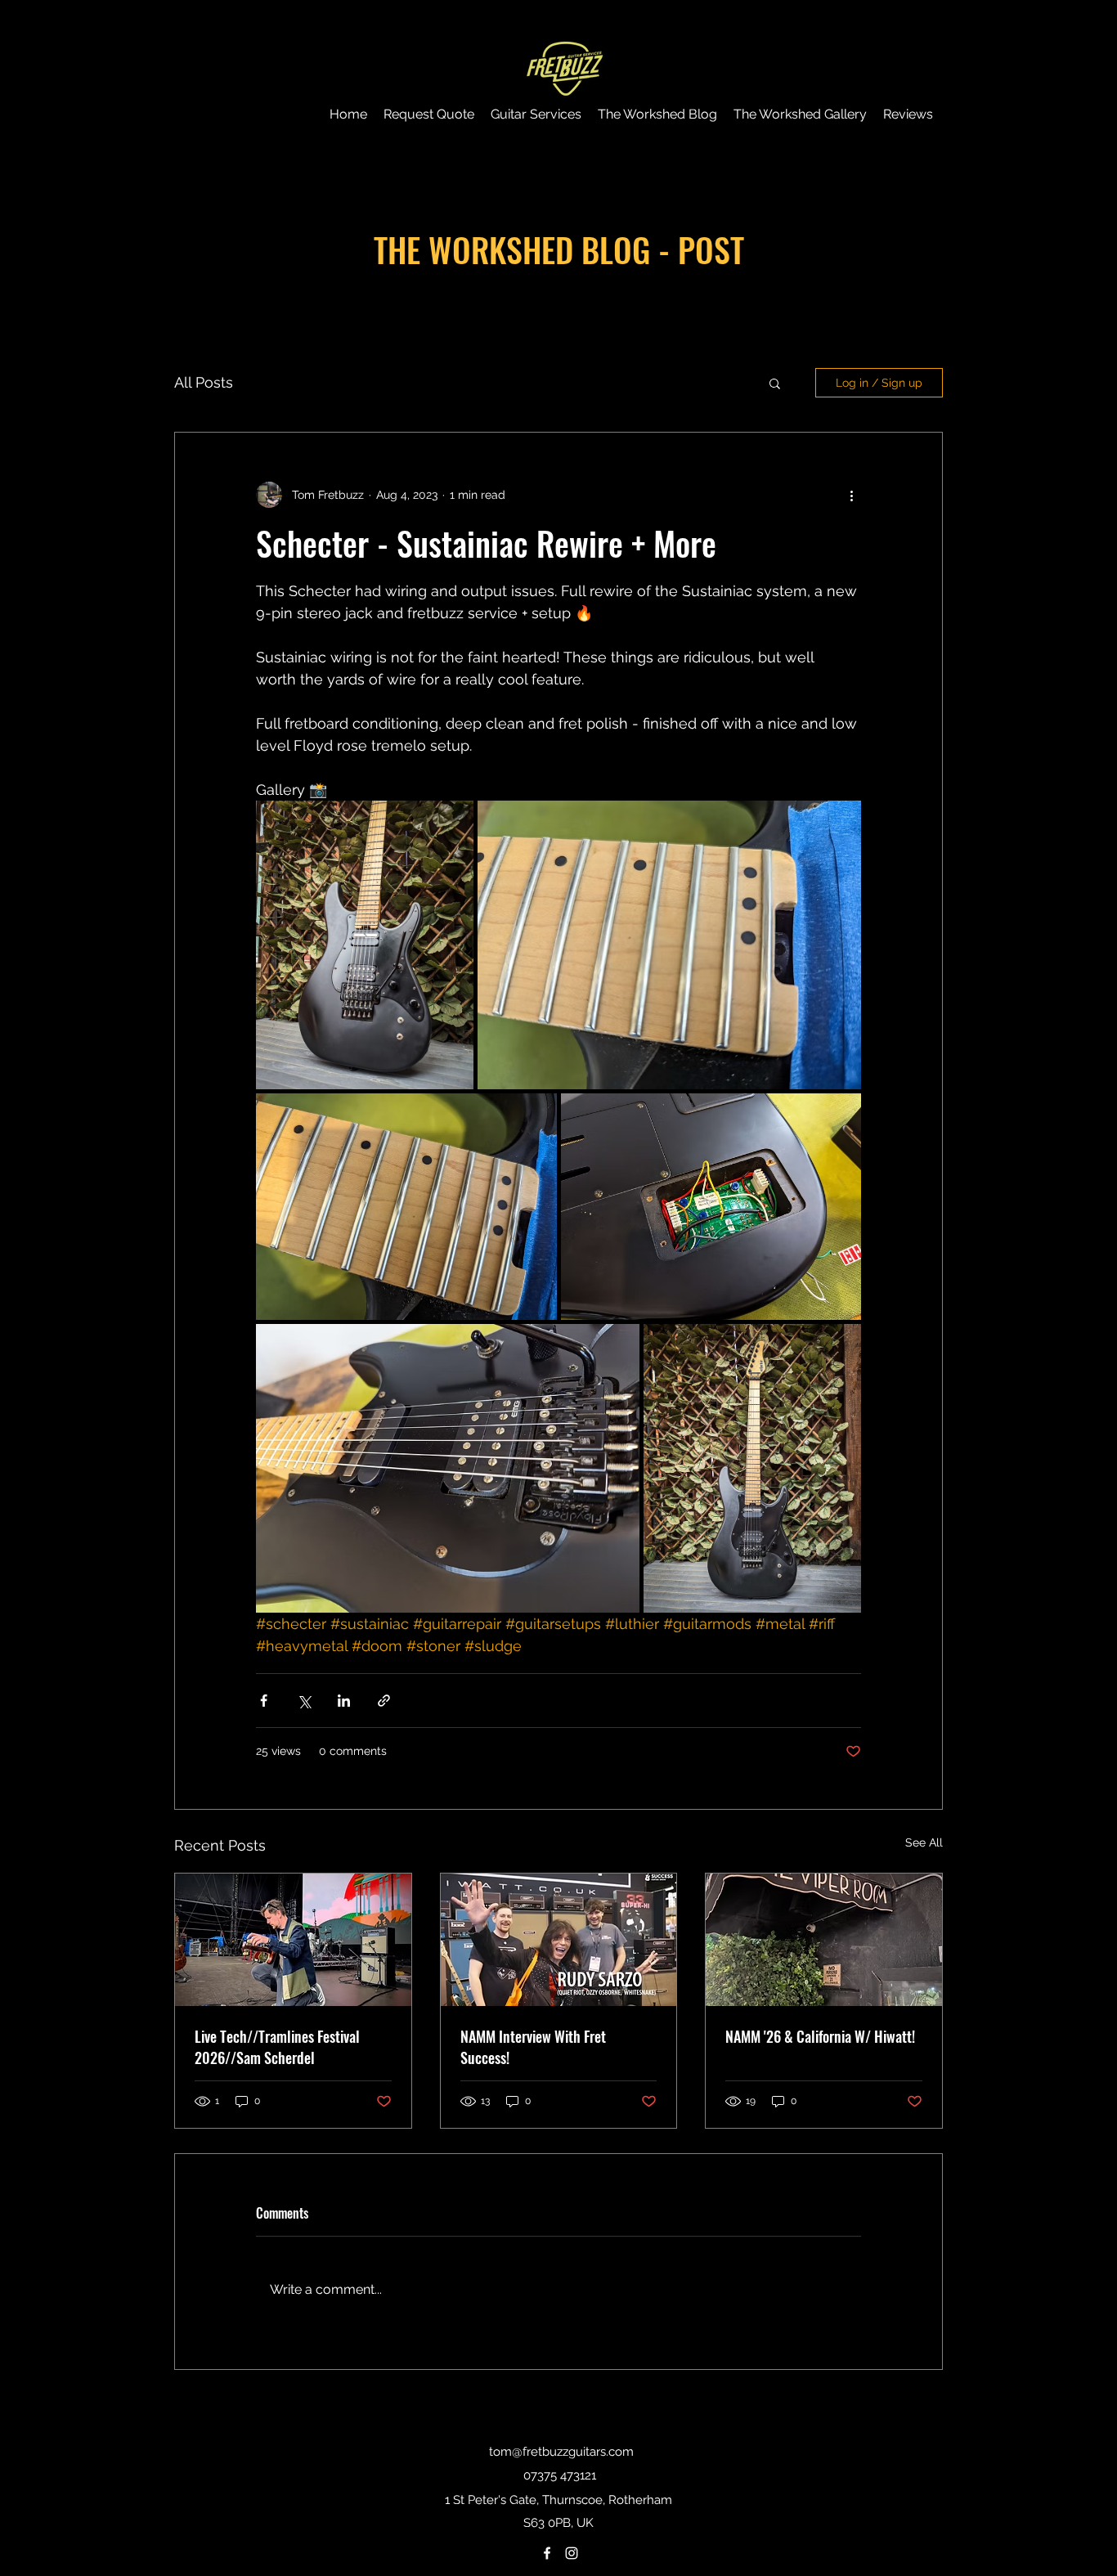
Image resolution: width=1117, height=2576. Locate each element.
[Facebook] (547, 2553)
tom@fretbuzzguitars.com (561, 2452)
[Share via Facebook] (264, 1701)
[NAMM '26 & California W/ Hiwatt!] (824, 1940)
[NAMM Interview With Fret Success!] (559, 1940)
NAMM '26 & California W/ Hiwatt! (820, 2036)
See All (924, 1842)
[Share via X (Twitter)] (304, 1701)
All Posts (204, 382)
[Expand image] (365, 945)
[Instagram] (572, 2553)
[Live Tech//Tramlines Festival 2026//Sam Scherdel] (293, 1940)
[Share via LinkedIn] (344, 1701)
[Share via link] (384, 1701)
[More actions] (851, 495)
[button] (775, 383)
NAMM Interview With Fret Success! (533, 2047)
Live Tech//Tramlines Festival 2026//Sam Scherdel (277, 2047)
